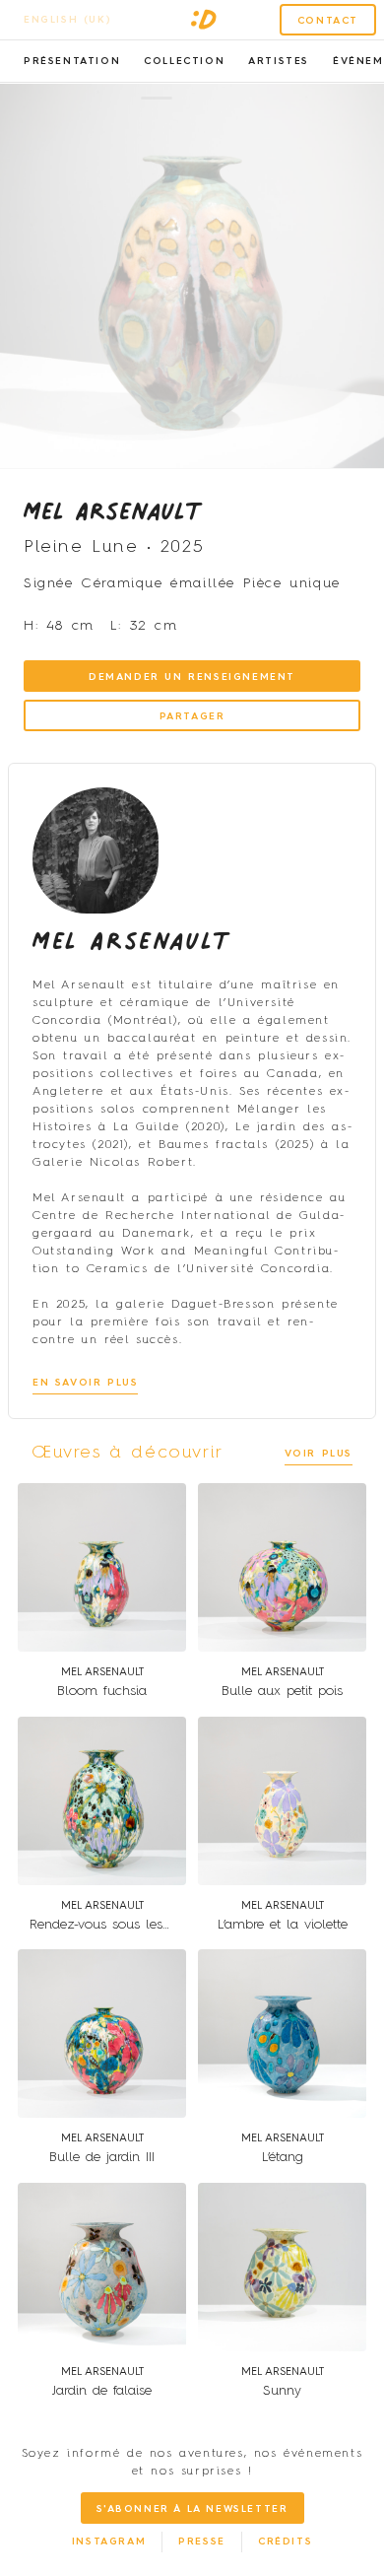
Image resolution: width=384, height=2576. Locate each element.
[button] (157, 98)
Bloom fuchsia (102, 1691)
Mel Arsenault (113, 510)
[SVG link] (204, 20)
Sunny (282, 2391)
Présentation (72, 61)
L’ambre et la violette (283, 1925)
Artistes (279, 61)
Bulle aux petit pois (282, 1691)
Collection (184, 61)
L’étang (283, 2157)
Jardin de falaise (102, 2391)
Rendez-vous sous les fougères (124, 1925)
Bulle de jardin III (102, 2157)
